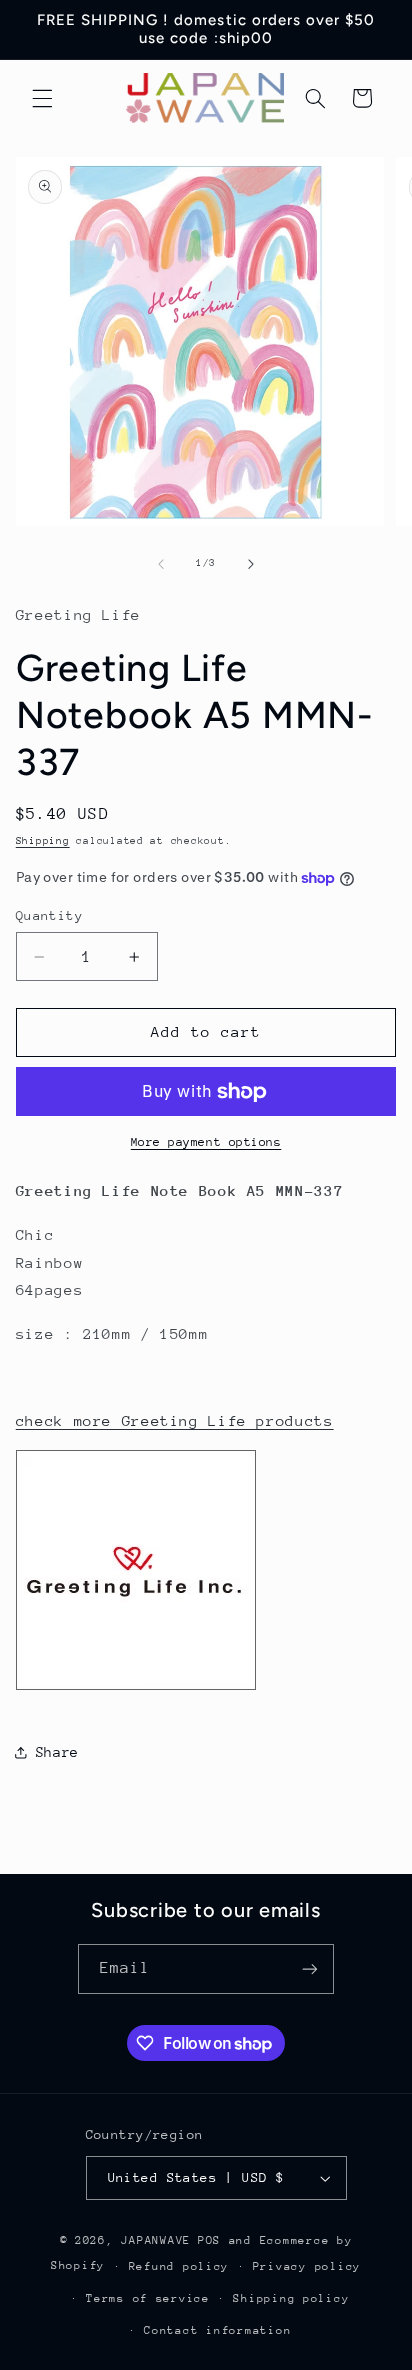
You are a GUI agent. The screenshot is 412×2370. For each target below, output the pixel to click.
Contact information (217, 2330)
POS (209, 2240)
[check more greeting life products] (136, 1688)
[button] (42, 98)
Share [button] (57, 1752)
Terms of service (148, 2298)
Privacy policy (307, 2266)
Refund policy (179, 2266)
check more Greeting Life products (175, 1420)
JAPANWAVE (156, 2240)
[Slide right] (251, 564)
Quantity (49, 915)
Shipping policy (291, 2298)
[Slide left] (161, 564)
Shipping (43, 841)
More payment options (206, 1142)
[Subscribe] (310, 1968)
